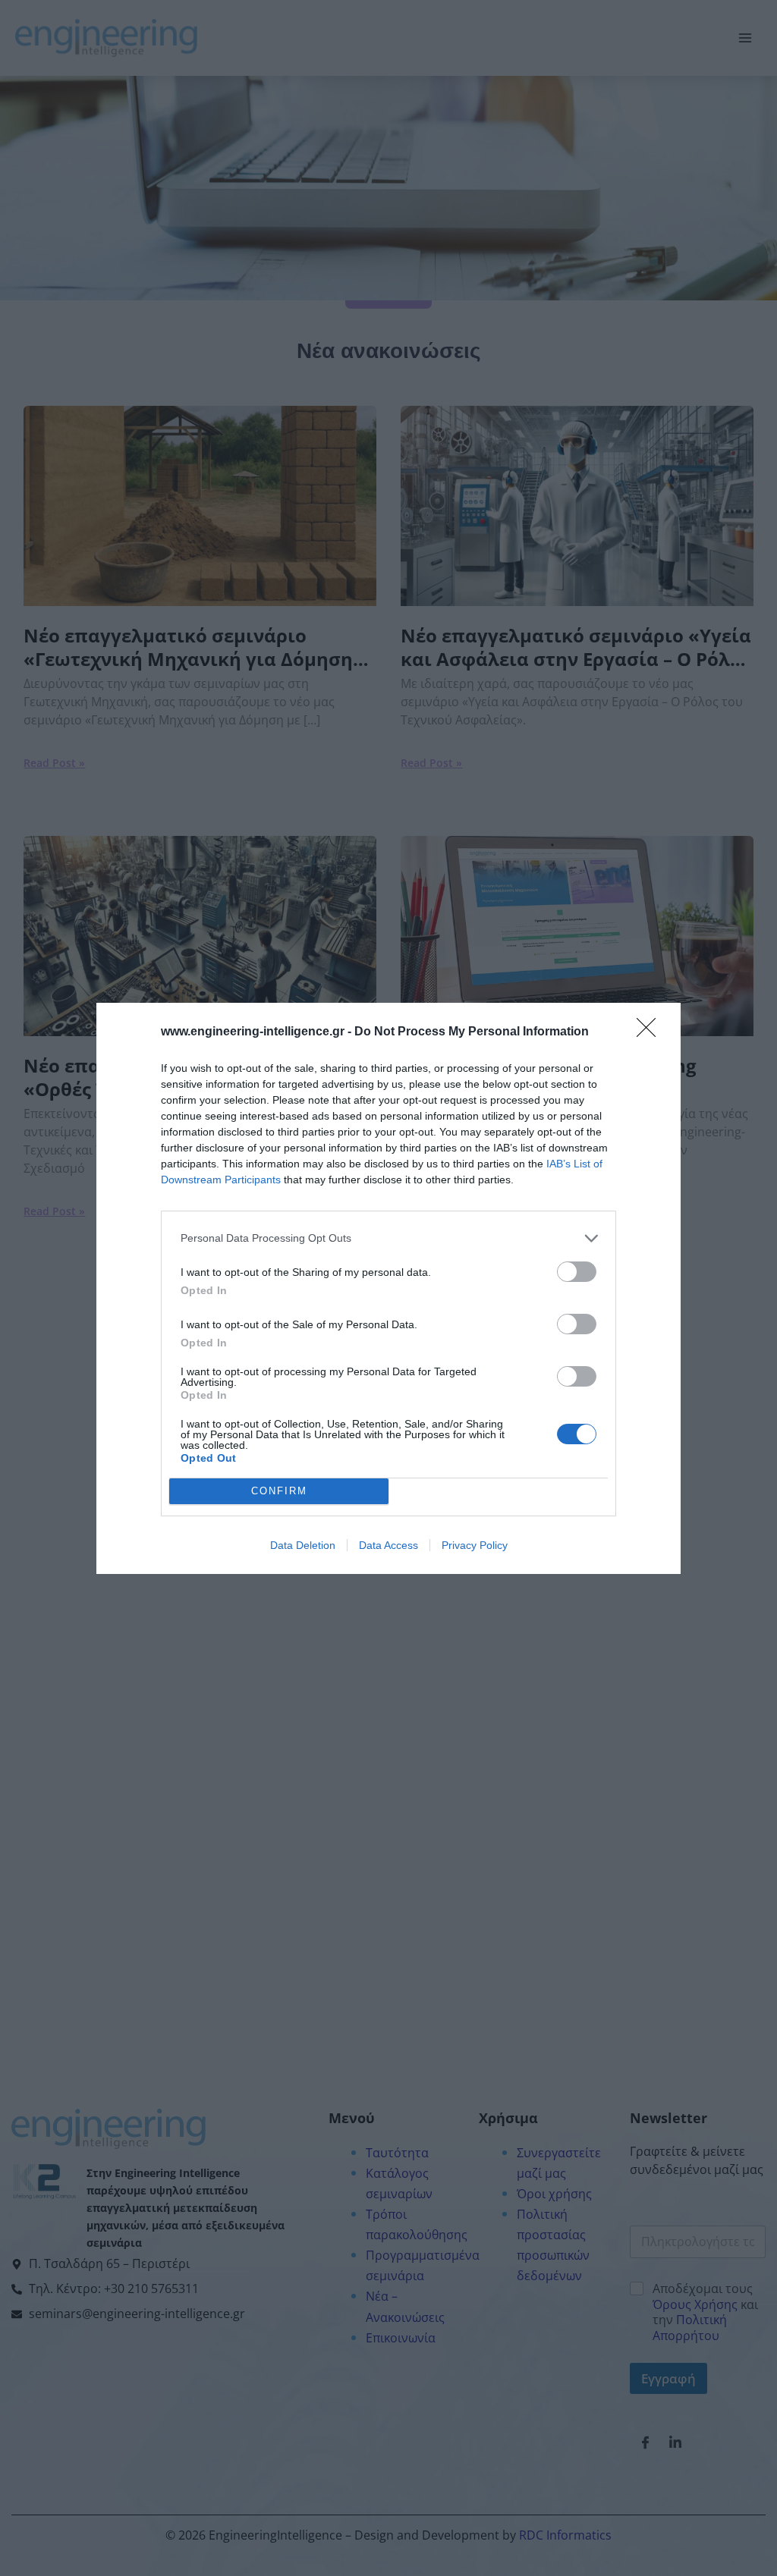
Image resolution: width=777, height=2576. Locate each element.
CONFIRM (279, 1491)
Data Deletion (303, 1545)
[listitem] (388, 1238)
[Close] (651, 1032)
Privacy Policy (475, 1545)
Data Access (388, 1545)
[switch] (577, 1272)
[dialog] (388, 1288)
